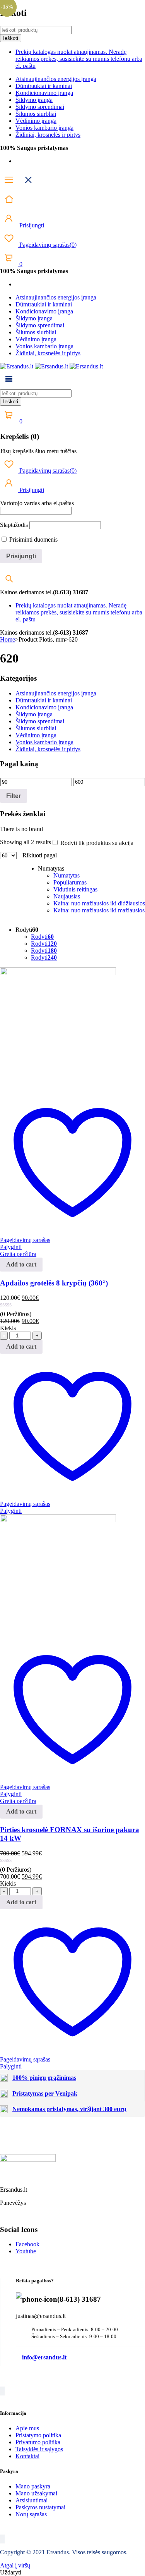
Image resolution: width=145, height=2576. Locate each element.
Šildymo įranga (34, 100)
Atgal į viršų (15, 2565)
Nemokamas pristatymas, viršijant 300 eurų (69, 2109)
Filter (14, 796)
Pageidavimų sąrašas (47, 245)
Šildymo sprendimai (40, 107)
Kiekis (8, 1328)
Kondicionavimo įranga (44, 93)
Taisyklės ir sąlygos (39, 2449)
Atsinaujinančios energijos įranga (56, 79)
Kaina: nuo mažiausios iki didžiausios (99, 903)
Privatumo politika (38, 2442)
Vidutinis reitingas (75, 889)
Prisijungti (31, 225)
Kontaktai (27, 2456)
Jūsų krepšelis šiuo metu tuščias (38, 451)
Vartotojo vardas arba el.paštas (37, 503)
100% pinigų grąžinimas (44, 2078)
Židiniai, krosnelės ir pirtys (48, 135)
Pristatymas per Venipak (45, 2093)
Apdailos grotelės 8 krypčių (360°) (54, 1283)
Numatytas (67, 875)
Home (8, 639)
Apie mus (27, 2428)
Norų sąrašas (31, 2514)
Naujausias (67, 896)
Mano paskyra (33, 2486)
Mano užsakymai (36, 2493)
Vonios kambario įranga (44, 128)
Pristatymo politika (38, 2435)
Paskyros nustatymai (40, 2507)
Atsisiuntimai (32, 2500)
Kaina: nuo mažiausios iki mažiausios (99, 910)
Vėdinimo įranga (36, 121)
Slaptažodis (14, 525)
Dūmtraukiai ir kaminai (44, 86)
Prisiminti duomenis (33, 539)
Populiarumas (70, 882)
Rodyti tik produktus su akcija (96, 843)
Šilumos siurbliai (36, 114)
